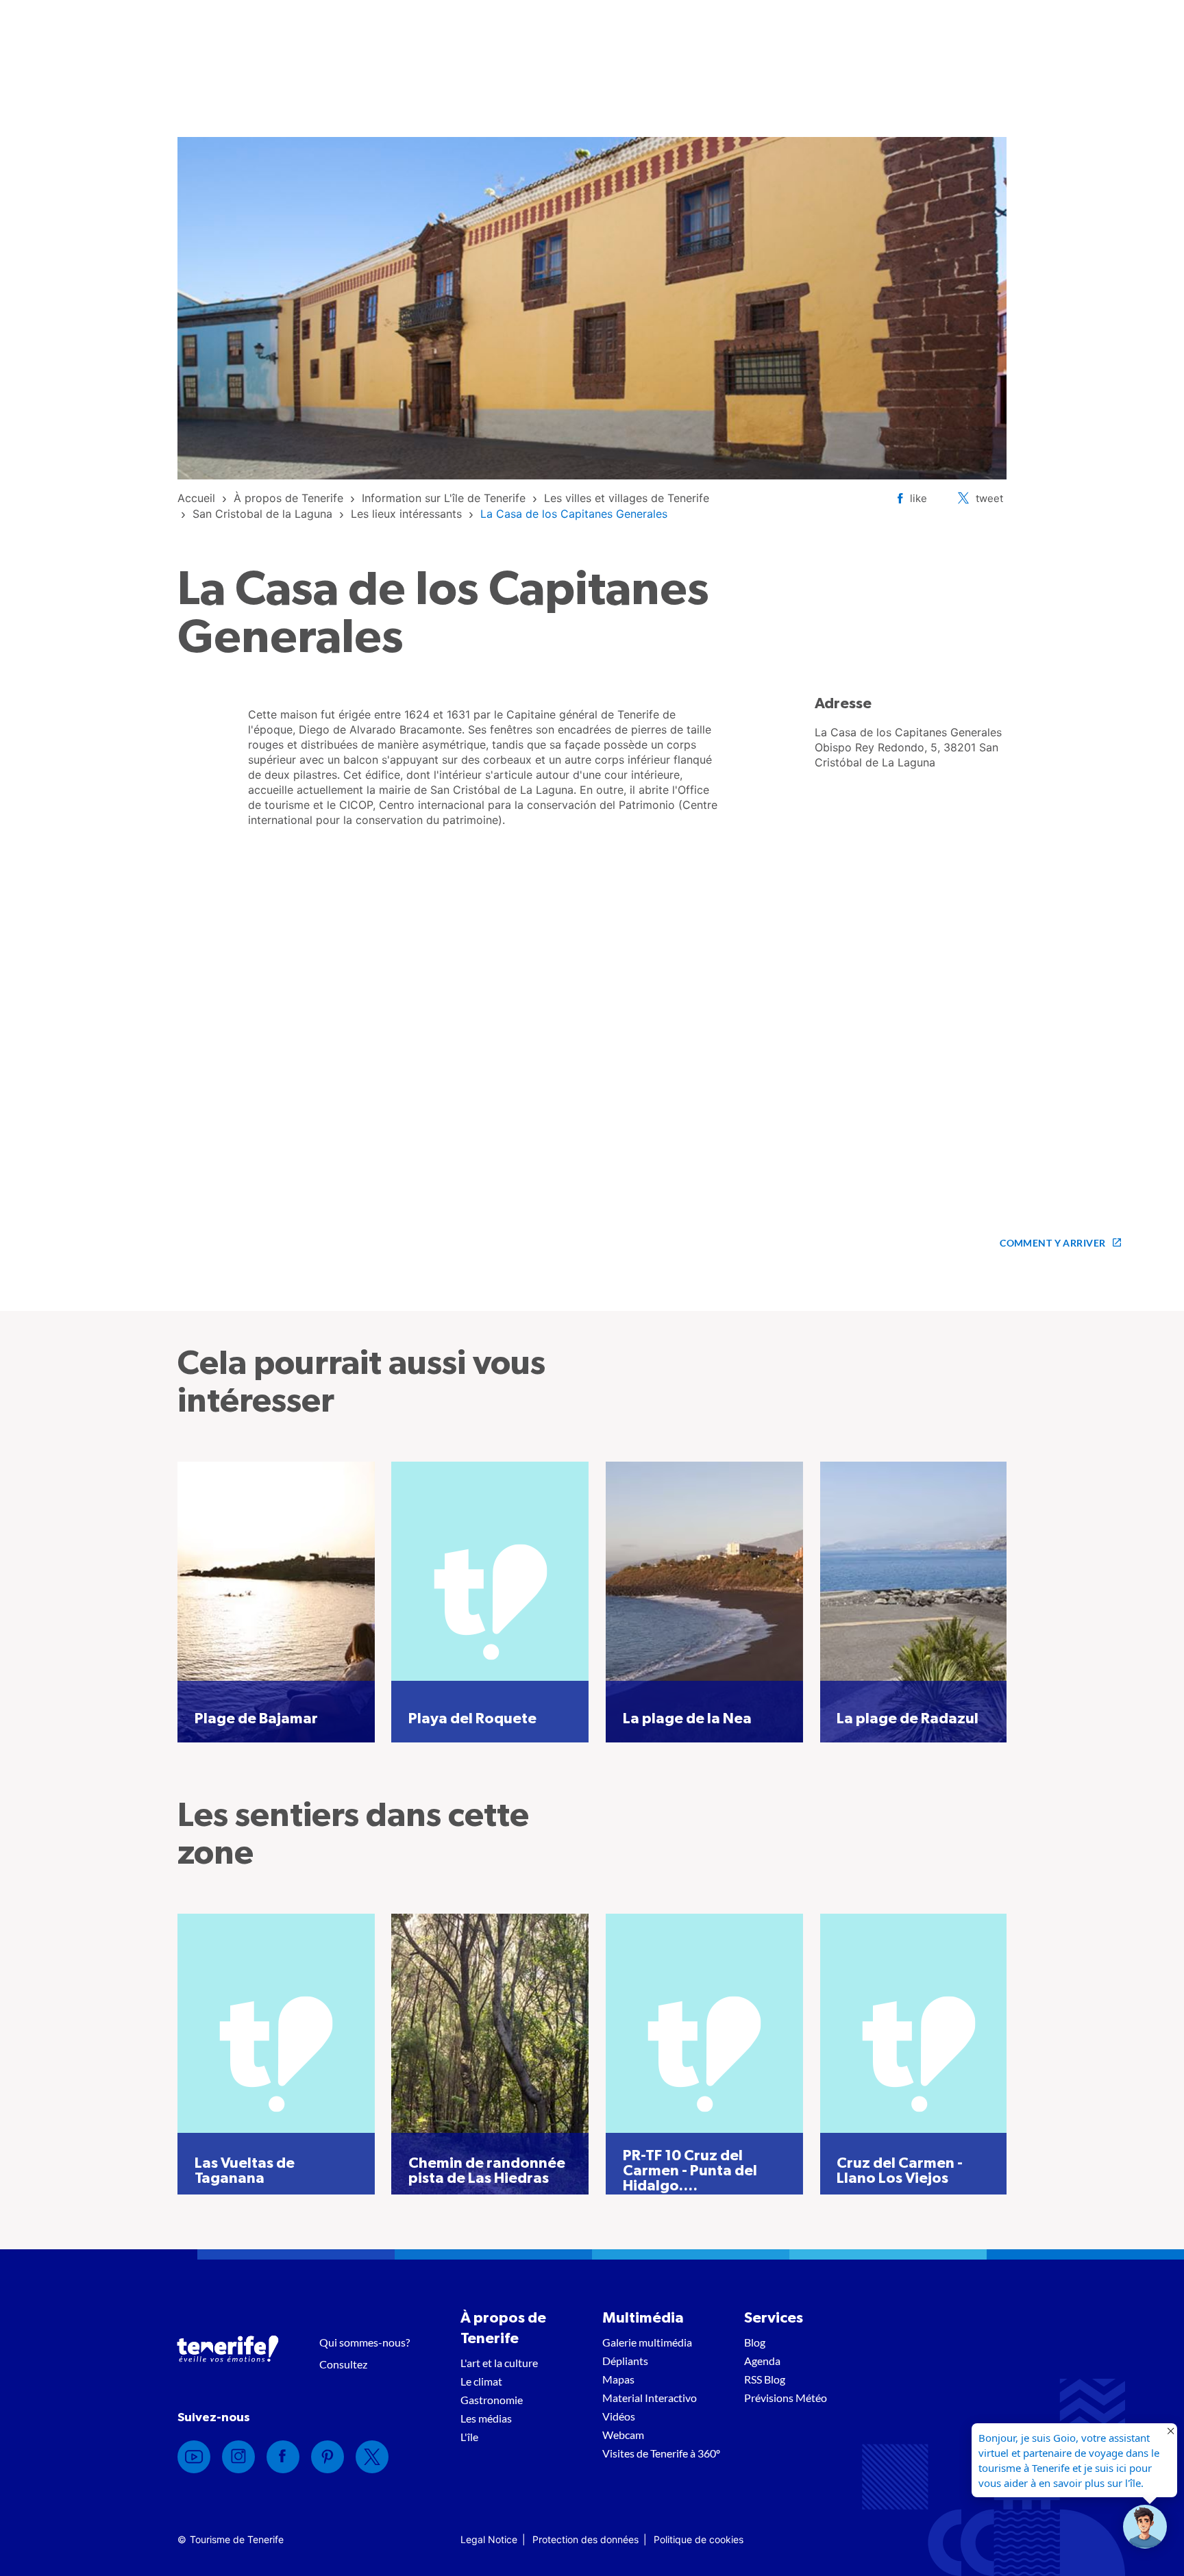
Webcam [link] (623, 2435)
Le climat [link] (481, 2381)
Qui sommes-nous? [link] (365, 2342)
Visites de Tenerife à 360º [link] (661, 2453)
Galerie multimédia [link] (647, 2342)
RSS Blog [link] (765, 2379)
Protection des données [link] (585, 2539)
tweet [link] (989, 498)
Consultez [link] (343, 2364)
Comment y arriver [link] (1052, 1243)
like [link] (918, 498)
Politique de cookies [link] (699, 2539)
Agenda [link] (762, 2361)
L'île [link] (469, 2437)
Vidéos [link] (619, 2416)
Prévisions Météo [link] (786, 2398)
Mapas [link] (618, 2379)
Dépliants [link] (625, 2361)
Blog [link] (755, 2342)
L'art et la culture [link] (499, 2363)
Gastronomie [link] (492, 2400)
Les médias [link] (486, 2418)
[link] (196, 498)
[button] (1145, 2527)
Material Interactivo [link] (650, 2398)
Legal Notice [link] (489, 2539)
